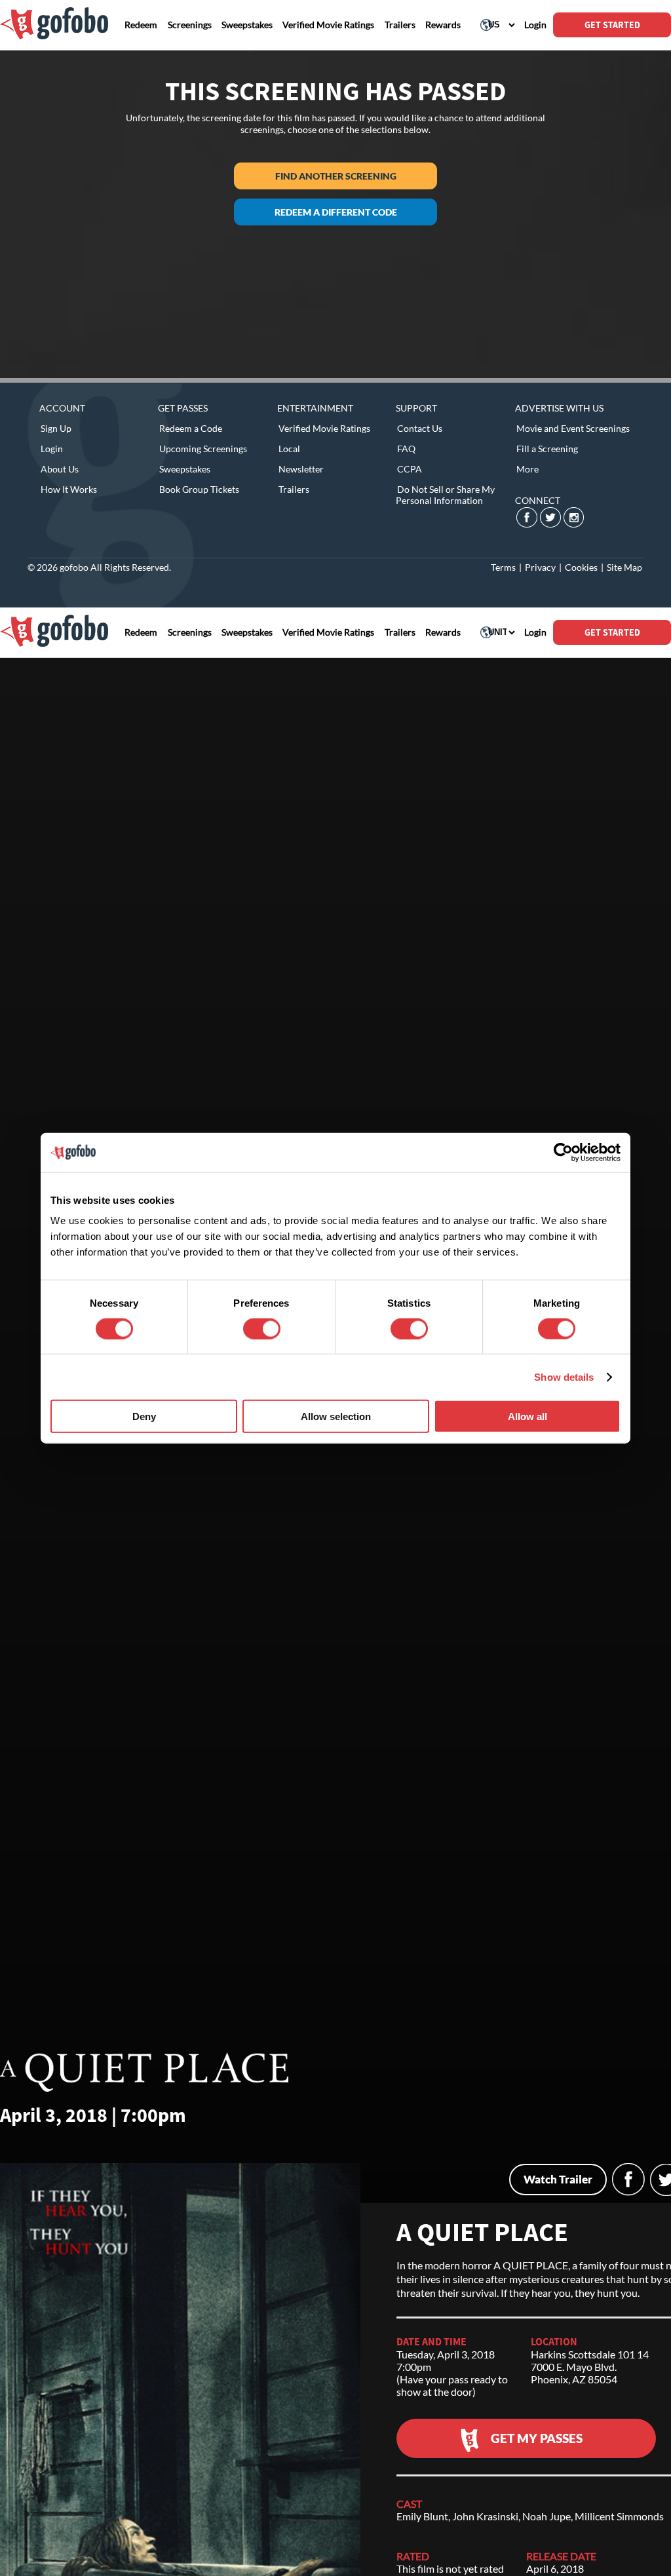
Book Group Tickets (199, 489)
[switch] (262, 1328)
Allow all (527, 1416)
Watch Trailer (558, 2179)
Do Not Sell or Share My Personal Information (445, 495)
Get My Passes (537, 2438)
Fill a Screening (547, 449)
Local (289, 449)
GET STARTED (612, 25)
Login (52, 449)
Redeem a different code (336, 212)
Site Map (624, 567)
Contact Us (420, 428)
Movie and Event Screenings (573, 428)
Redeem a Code (191, 428)
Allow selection (336, 1416)
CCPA (410, 469)
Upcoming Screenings (203, 449)
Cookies (581, 567)
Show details (564, 1376)
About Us (60, 469)
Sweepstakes (185, 469)
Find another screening (336, 176)
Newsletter (301, 469)
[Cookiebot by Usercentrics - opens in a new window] (563, 1152)
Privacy (540, 567)
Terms (503, 567)
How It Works (69, 489)
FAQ (406, 449)
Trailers (294, 489)
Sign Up (56, 428)
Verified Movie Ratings (324, 428)
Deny (144, 1416)
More (527, 469)
